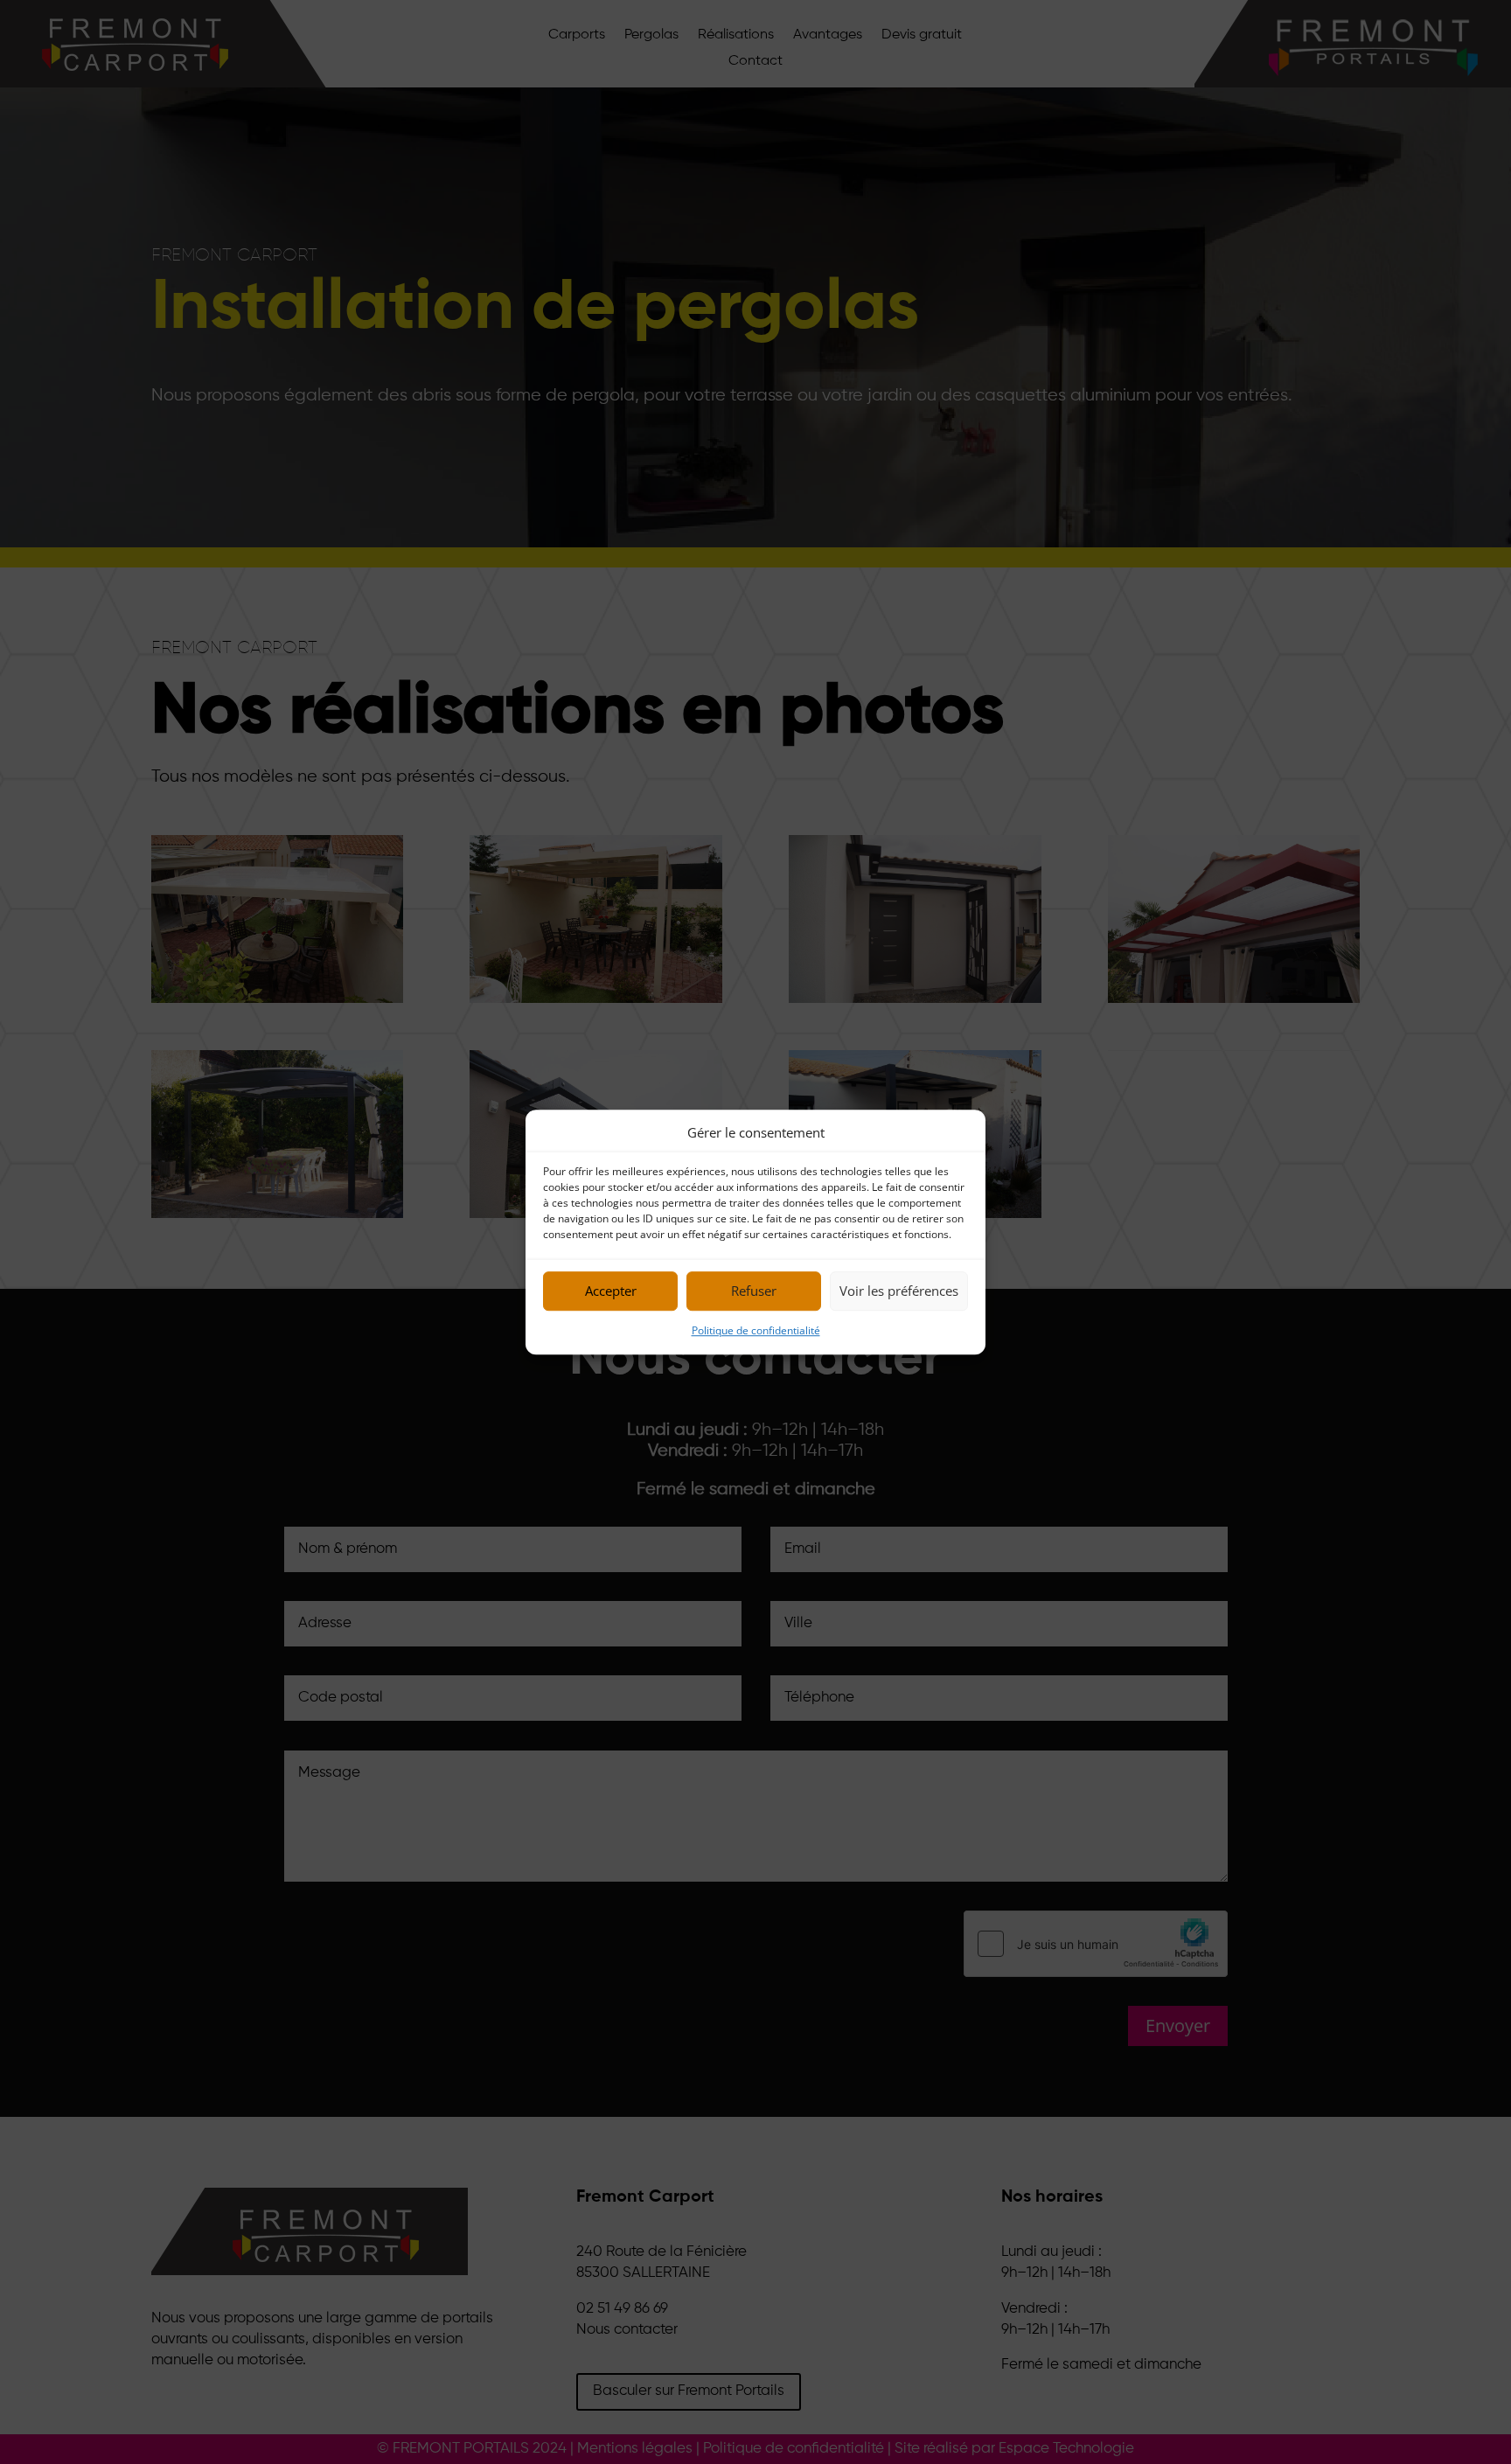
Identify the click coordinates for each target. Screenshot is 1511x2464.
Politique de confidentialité (756, 1330)
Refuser (754, 1291)
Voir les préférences (899, 1291)
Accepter (611, 1291)
